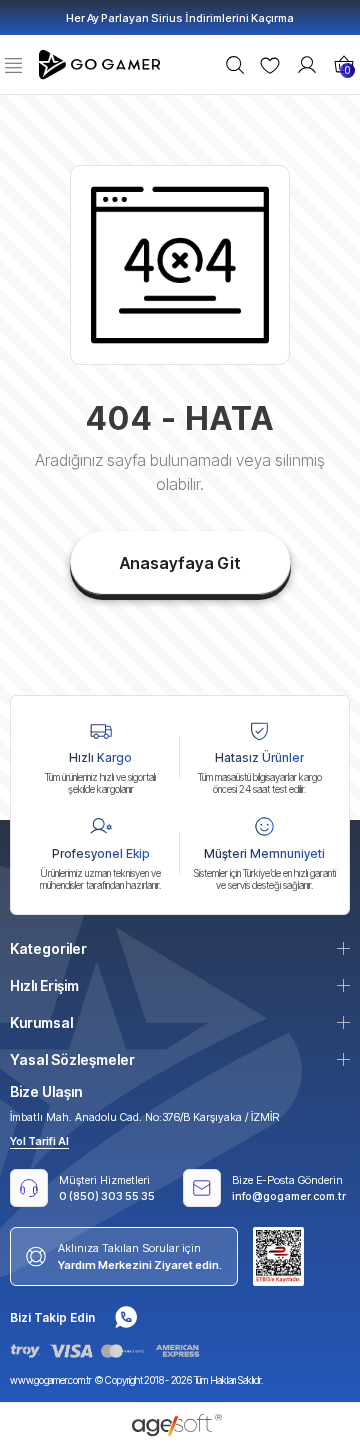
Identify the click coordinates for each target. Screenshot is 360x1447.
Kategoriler (48, 948)
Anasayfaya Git (180, 563)
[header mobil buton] (102, 63)
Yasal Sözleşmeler (72, 1059)
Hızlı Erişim (44, 985)
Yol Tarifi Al (39, 1141)
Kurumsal (41, 1022)
